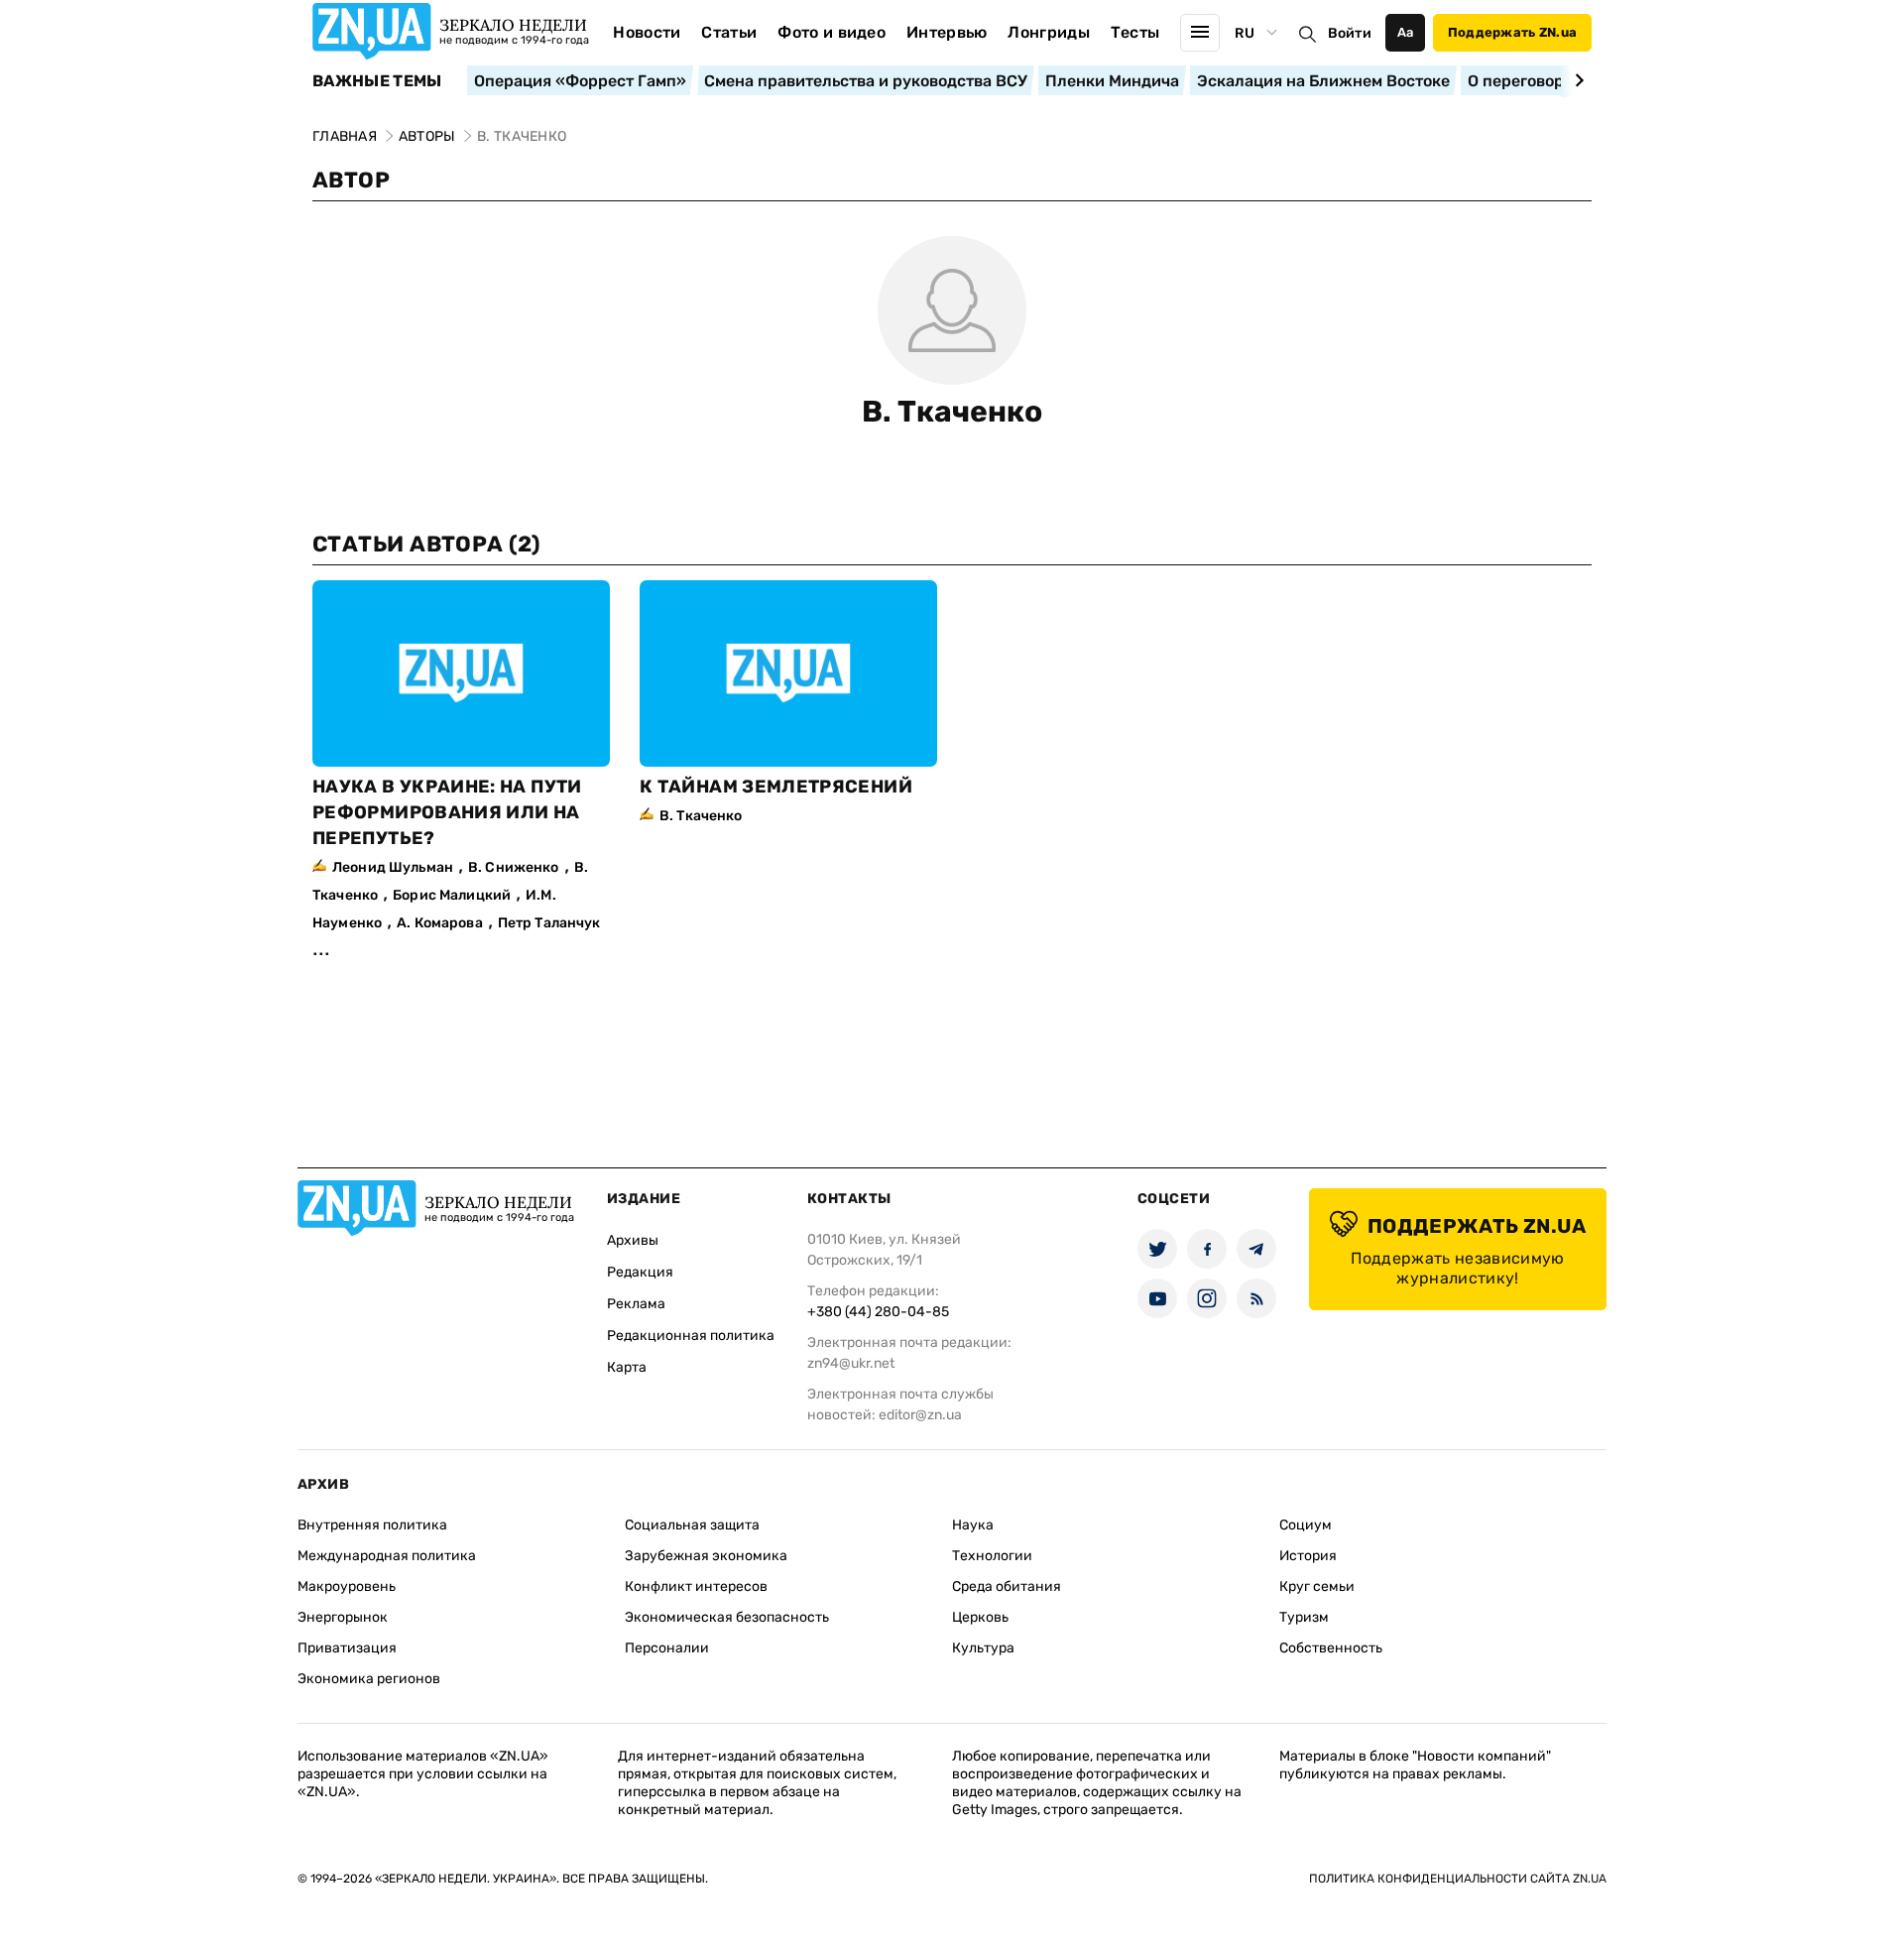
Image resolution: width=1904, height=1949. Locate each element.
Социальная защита (692, 1525)
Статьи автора (426, 544)
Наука (973, 1525)
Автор (351, 180)
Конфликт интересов (696, 1586)
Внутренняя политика (372, 1525)
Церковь (980, 1617)
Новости (647, 32)
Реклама (636, 1304)
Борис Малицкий (452, 895)
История (1308, 1556)
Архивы (633, 1240)
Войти (1350, 33)
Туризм (1304, 1617)
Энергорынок (343, 1617)
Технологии (992, 1556)
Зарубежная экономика (706, 1556)
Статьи (729, 32)
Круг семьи (1317, 1586)
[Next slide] (1576, 80)
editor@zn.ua (920, 1415)
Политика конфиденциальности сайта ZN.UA (1458, 1879)
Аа (1406, 32)
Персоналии (667, 1648)
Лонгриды (1049, 32)
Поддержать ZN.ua (1512, 32)
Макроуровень (347, 1586)
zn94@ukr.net (851, 1363)
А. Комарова (440, 923)
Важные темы (377, 81)
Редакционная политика (691, 1336)
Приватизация (347, 1648)
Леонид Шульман (393, 867)
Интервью (947, 32)
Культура (983, 1648)
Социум (1306, 1525)
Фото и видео (832, 32)
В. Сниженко (514, 867)
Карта (627, 1367)
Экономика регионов (369, 1679)
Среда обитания (1007, 1586)
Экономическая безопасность (727, 1617)
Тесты (1135, 32)
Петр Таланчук (549, 923)
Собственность (1331, 1648)
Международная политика (387, 1556)
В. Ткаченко (952, 412)
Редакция (640, 1272)
